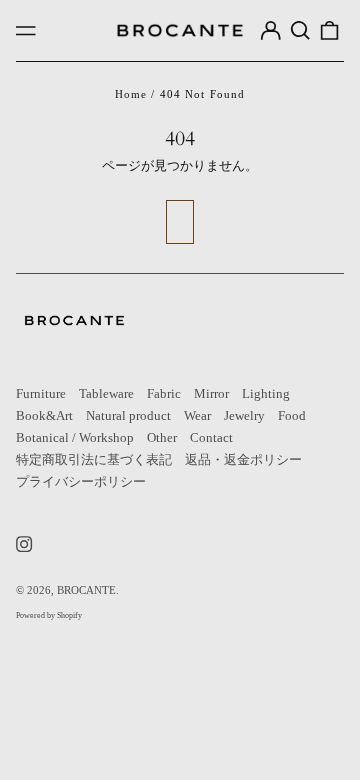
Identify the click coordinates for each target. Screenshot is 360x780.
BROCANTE (86, 590)
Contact (211, 437)
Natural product (128, 415)
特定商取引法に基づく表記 (94, 459)
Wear (197, 415)
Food (292, 415)
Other (162, 437)
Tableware (106, 393)
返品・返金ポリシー (243, 459)
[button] (299, 30)
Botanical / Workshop (75, 437)
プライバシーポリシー (81, 481)
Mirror (211, 393)
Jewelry (244, 415)
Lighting (266, 393)
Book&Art (44, 415)
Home (131, 94)
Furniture (41, 393)
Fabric (164, 393)
